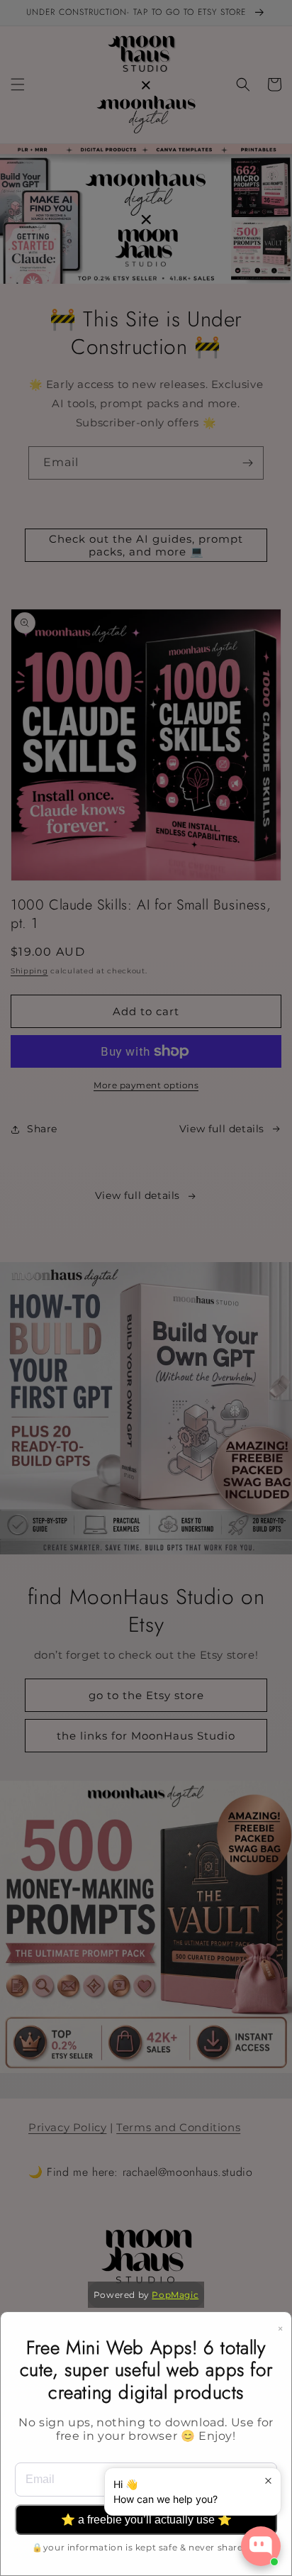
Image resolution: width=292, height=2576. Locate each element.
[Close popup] (268, 2481)
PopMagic (175, 2295)
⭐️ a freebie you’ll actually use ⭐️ (146, 2520)
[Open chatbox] (261, 2546)
